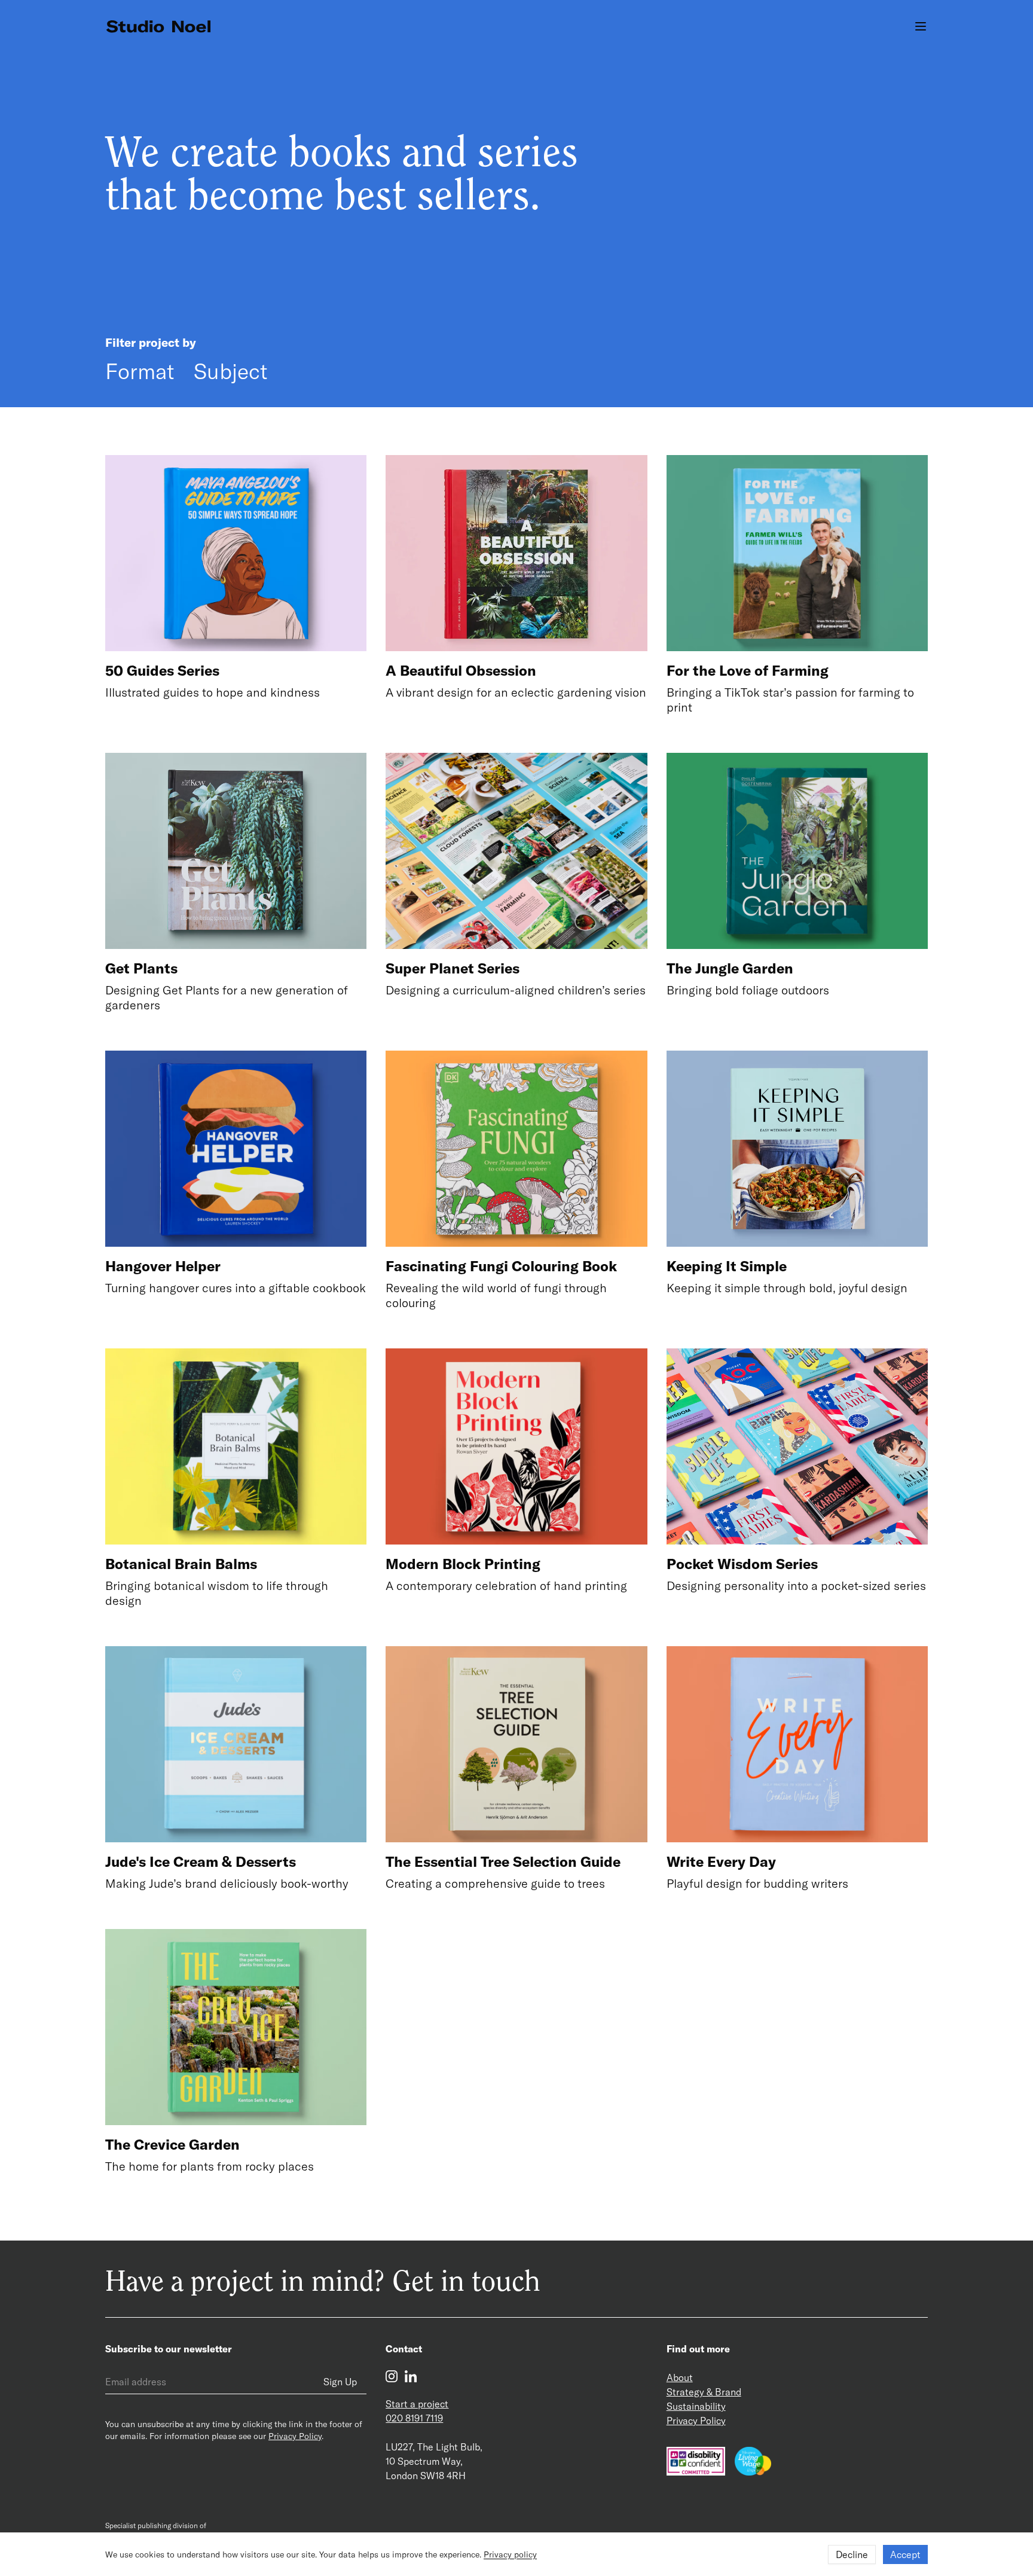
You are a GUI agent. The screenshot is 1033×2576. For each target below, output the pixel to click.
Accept (905, 2554)
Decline (852, 2554)
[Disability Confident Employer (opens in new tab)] (696, 2461)
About (680, 2377)
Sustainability (696, 2406)
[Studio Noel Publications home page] (165, 27)
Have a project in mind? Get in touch (323, 2284)
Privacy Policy (295, 2436)
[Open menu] (921, 26)
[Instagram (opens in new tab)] (392, 2376)
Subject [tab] (231, 371)
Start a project (417, 2404)
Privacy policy (510, 2554)
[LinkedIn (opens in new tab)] (411, 2376)
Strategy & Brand (704, 2392)
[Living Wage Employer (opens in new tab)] (753, 2461)
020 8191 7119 (414, 2418)
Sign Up (340, 2382)
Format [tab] (140, 371)
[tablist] (187, 371)
